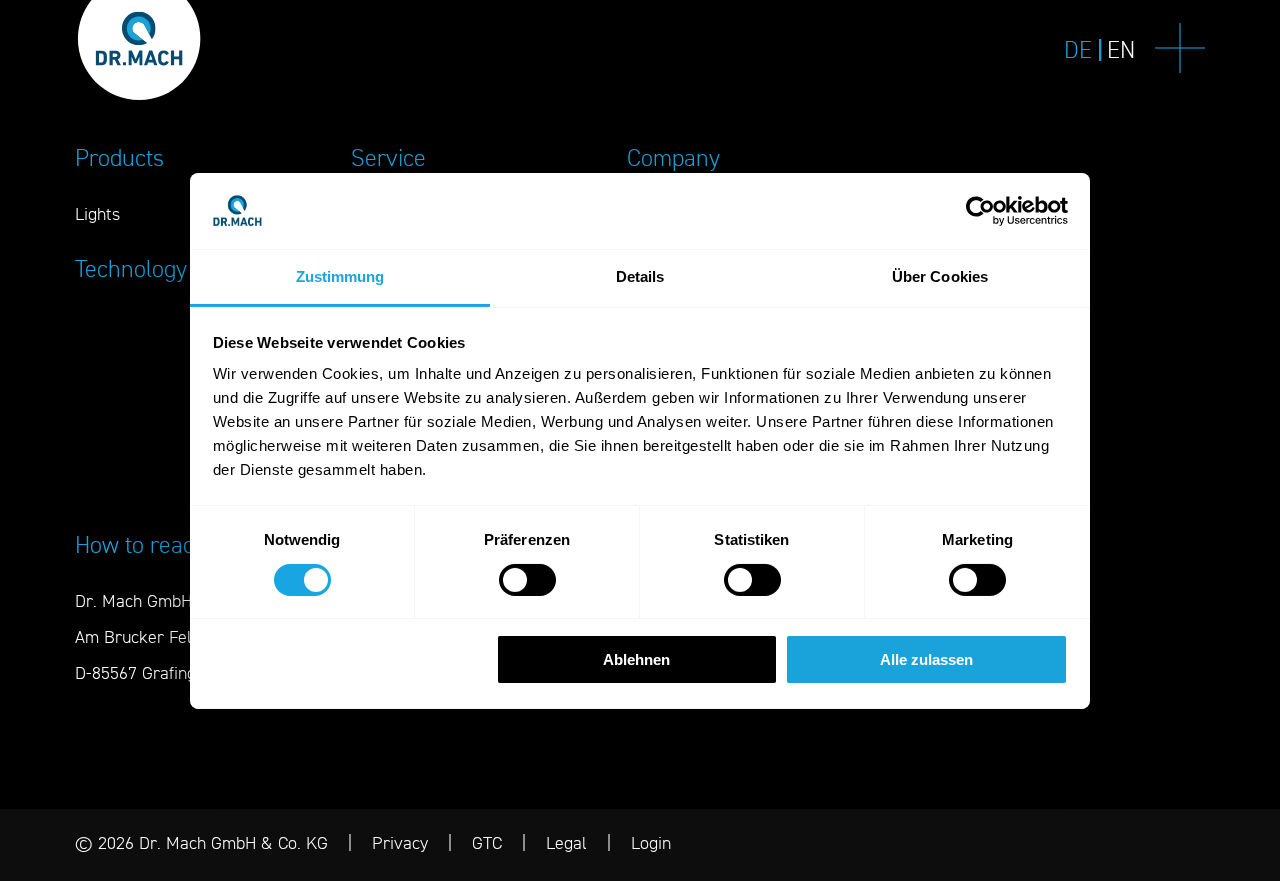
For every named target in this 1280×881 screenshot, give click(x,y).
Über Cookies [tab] (940, 276)
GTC (487, 842)
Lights (97, 213)
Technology (131, 268)
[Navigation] (1180, 50)
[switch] (527, 580)
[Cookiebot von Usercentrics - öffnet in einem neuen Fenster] (980, 211)
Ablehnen (636, 659)
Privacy (400, 842)
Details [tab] (640, 276)
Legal (566, 842)
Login (651, 842)
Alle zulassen (926, 659)
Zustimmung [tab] (340, 276)
